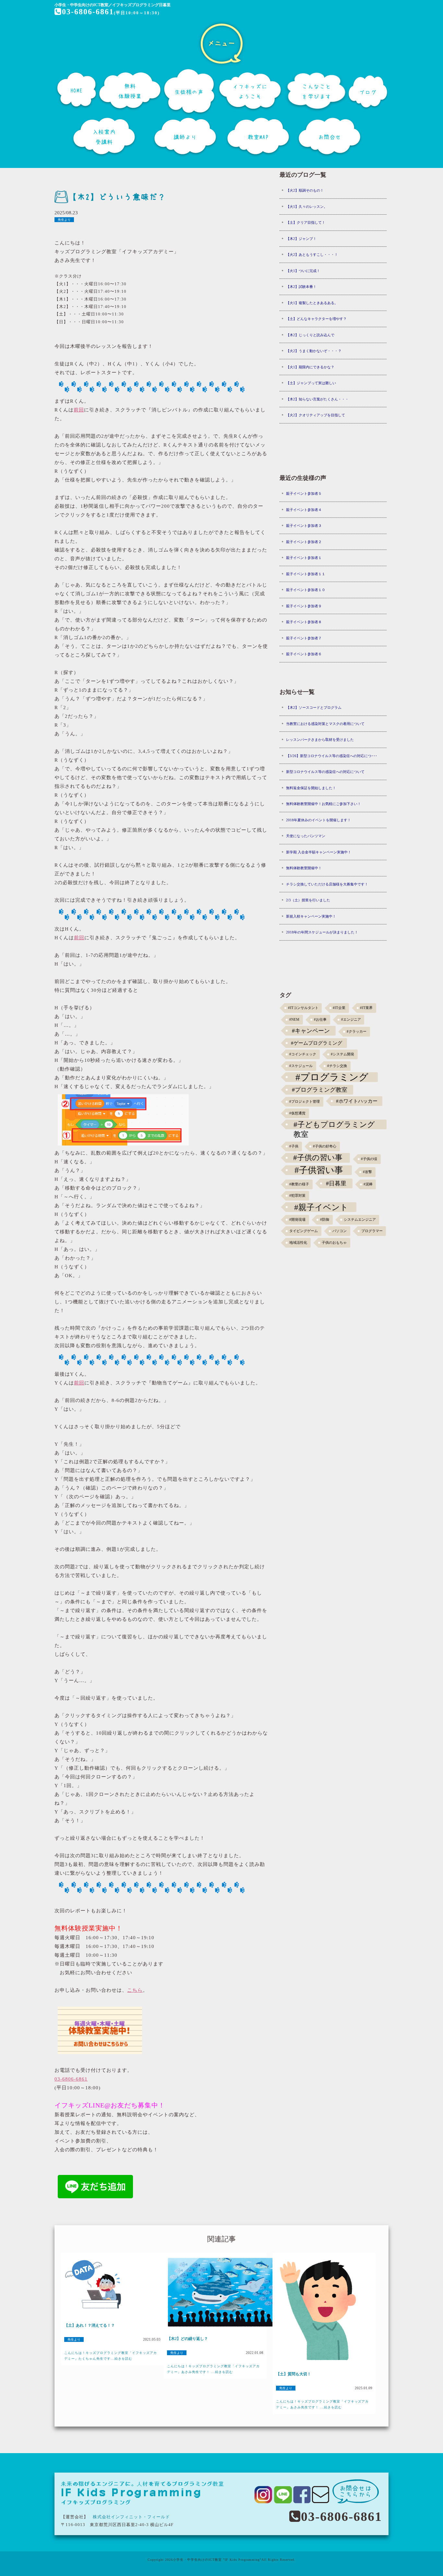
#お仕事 (320, 1020)
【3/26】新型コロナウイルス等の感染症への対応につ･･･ (332, 756)
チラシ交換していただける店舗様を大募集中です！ (327, 884)
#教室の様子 (299, 1184)
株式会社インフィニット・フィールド (131, 2517)
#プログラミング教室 (320, 1090)
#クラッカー (357, 1032)
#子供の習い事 (318, 1158)
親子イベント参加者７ (304, 638)
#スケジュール (301, 1066)
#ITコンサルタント (303, 1008)
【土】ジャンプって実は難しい (311, 383)
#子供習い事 (319, 1170)
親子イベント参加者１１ (306, 574)
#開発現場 (297, 1220)
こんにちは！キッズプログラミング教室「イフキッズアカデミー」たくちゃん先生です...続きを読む (111, 2356)
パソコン (340, 1231)
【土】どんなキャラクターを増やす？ (316, 319)
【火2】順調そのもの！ (305, 190)
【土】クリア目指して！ (306, 222)
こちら (135, 1990)
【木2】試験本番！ (301, 287)
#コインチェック (303, 1054)
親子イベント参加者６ (304, 654)
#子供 (294, 1146)
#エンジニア (351, 1020)
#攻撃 (367, 1172)
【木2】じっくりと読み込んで (310, 335)
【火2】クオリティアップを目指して (316, 415)
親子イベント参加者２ (304, 542)
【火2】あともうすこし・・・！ (312, 255)
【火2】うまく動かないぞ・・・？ (314, 351)
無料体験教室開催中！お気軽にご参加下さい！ (323, 804)
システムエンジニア (360, 1220)
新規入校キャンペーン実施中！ (311, 916)
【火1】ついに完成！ (303, 271)
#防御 (325, 1220)
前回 (79, 410)
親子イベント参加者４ (304, 510)
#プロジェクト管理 (305, 1102)
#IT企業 (339, 1008)
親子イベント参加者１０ (306, 590)
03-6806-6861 (88, 12)
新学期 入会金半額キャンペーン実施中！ (319, 852)
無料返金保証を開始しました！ (311, 788)
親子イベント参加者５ (304, 493)
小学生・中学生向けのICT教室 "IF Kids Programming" (217, 2560)
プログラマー (372, 1231)
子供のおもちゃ (334, 1243)
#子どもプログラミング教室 (334, 1125)
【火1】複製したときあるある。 (312, 303)
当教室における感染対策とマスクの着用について (325, 724)
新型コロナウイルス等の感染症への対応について (325, 772)
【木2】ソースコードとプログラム (314, 707)
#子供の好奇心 (325, 1146)
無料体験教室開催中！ (304, 868)
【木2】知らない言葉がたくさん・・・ (317, 399)
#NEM (294, 1020)
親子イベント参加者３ (304, 526)
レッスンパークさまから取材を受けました (320, 740)
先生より (64, 220)
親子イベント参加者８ (304, 622)
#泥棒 (368, 1184)
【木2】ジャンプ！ (301, 239)
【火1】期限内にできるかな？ (310, 367)
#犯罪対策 (297, 1196)
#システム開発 (342, 1054)
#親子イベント (321, 1207)
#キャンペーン (311, 1031)
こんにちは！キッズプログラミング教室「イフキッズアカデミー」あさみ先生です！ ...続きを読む (213, 2369)
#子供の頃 (369, 1159)
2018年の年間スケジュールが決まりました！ (322, 932)
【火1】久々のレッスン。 (307, 207)
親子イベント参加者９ (304, 606)
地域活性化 (298, 1243)
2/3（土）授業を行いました (308, 900)
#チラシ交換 (337, 1066)
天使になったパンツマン (306, 836)
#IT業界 (366, 1008)
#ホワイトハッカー (357, 1101)
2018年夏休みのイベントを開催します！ (318, 820)
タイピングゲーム (304, 1231)
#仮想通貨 (297, 1113)
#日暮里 (336, 1183)
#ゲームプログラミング (317, 1043)
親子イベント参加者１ (304, 558)
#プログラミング (332, 1077)
